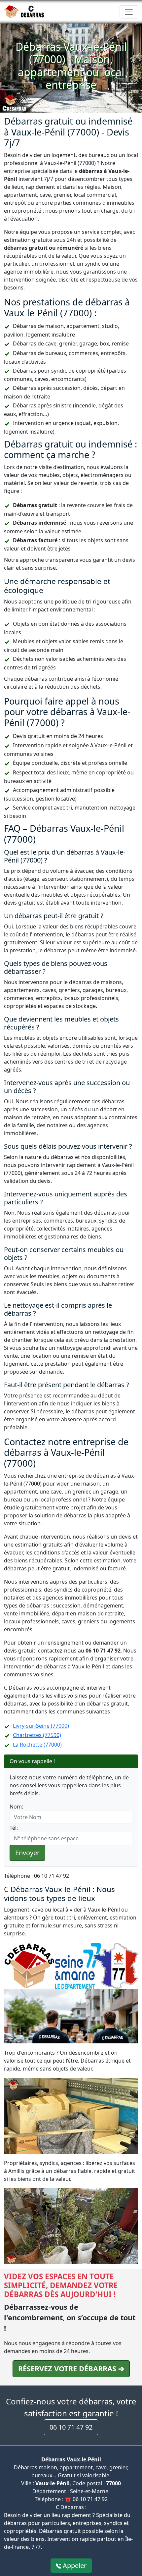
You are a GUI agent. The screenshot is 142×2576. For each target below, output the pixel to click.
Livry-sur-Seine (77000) (41, 1726)
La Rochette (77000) (37, 1745)
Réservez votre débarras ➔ (71, 2368)
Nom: (16, 1807)
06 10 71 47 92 (71, 2427)
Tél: (14, 1828)
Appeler (74, 2566)
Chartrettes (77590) (37, 1735)
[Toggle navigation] (129, 12)
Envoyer (27, 1853)
